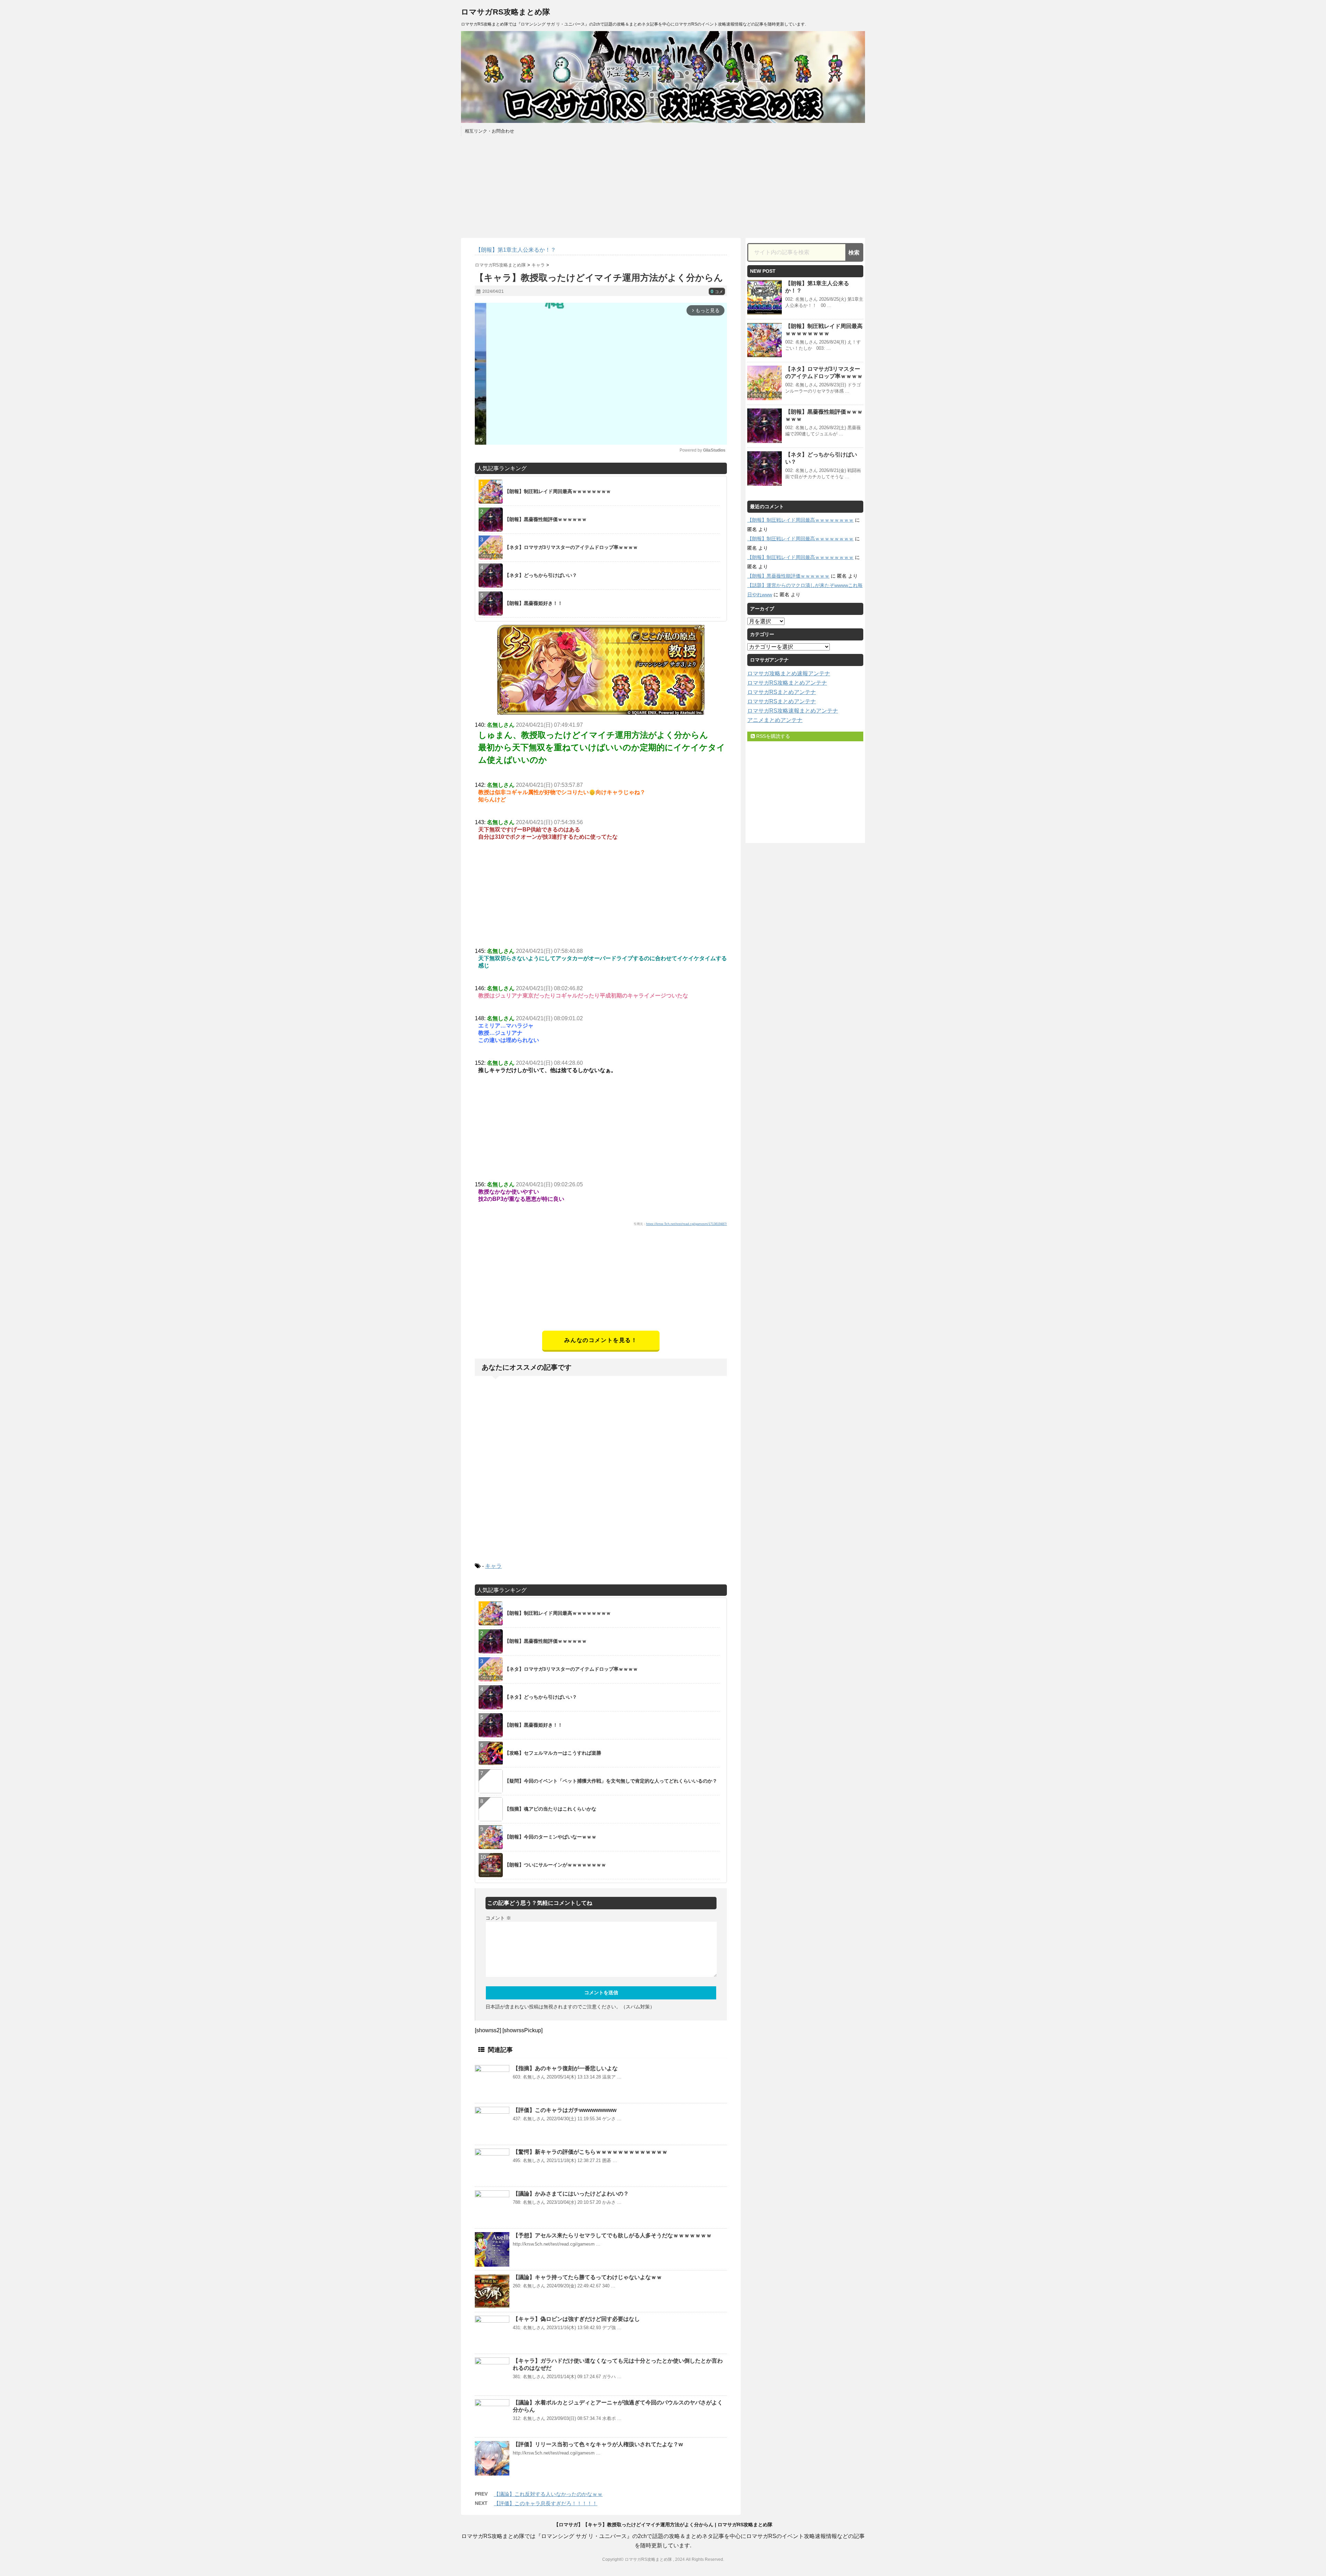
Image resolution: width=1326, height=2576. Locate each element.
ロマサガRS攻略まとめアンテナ (787, 683)
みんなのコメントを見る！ (601, 1340)
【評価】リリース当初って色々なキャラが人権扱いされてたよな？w (598, 2444)
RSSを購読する (772, 736)
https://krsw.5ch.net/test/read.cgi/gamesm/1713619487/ (686, 1224)
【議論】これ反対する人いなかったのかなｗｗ (548, 2494)
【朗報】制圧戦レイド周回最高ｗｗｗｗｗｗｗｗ (800, 520)
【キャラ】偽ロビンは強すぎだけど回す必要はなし (576, 2319)
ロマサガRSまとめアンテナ (782, 692)
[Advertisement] (601, 1282)
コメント (498, 1918)
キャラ (493, 1566)
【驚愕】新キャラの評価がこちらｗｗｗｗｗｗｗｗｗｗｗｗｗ (590, 2152)
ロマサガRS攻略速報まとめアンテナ (793, 711)
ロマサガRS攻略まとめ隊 (506, 12)
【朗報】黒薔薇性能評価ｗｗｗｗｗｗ (788, 576)
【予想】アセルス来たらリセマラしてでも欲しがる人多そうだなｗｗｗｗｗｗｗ (612, 2235)
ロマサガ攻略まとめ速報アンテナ (789, 673)
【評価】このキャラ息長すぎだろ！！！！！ (546, 2503)
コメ (717, 292)
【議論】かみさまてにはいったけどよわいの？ (571, 2194)
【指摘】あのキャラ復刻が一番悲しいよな (565, 2068)
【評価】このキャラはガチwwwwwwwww (565, 2110)
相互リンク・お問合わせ (489, 131)
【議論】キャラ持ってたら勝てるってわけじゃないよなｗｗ (587, 2277)
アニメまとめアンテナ (775, 720)
